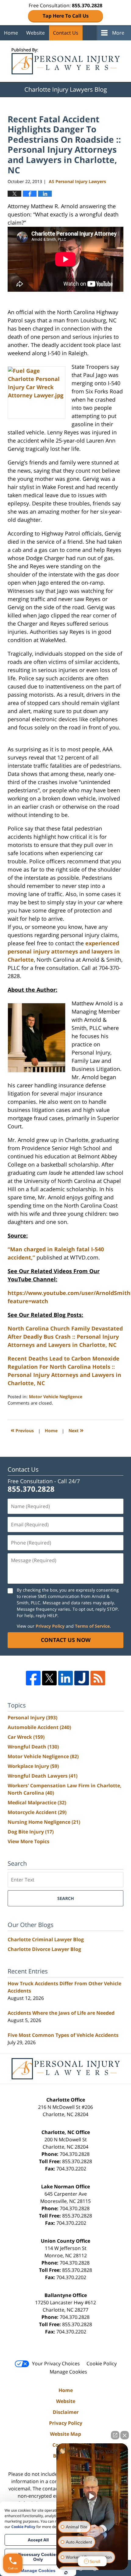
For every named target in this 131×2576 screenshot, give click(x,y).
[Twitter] (49, 1678)
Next (76, 1430)
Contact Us (66, 33)
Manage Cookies (68, 2372)
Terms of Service (92, 1626)
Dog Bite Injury (31, 1832)
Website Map (65, 2434)
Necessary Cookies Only (38, 2557)
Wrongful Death (33, 1747)
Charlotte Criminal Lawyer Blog (46, 1939)
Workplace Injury (33, 1766)
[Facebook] (33, 1678)
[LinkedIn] (65, 1678)
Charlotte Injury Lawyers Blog (66, 61)
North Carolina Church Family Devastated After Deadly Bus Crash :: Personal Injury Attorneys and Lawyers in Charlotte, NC (65, 1337)
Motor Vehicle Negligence (56, 1397)
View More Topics (28, 1841)
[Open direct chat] (115, 2435)
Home (11, 33)
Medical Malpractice (37, 1803)
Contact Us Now (66, 1640)
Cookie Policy (102, 2364)
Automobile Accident (39, 1727)
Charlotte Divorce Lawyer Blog (44, 1949)
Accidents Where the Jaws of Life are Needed (61, 2013)
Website (35, 33)
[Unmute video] (92, 2496)
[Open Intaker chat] (66, 2573)
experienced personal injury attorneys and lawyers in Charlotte (64, 951)
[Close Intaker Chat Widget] (125, 2435)
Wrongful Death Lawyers (42, 1776)
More (118, 33)
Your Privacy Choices (56, 2364)
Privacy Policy (50, 1626)
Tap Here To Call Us (66, 16)
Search (66, 1898)
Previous (22, 1430)
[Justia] (82, 1678)
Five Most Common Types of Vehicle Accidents (63, 2035)
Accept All (38, 2540)
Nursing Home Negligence (44, 1822)
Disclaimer (66, 2412)
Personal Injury (32, 1718)
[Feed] (98, 1678)
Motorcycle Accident (37, 1812)
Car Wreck (26, 1737)
